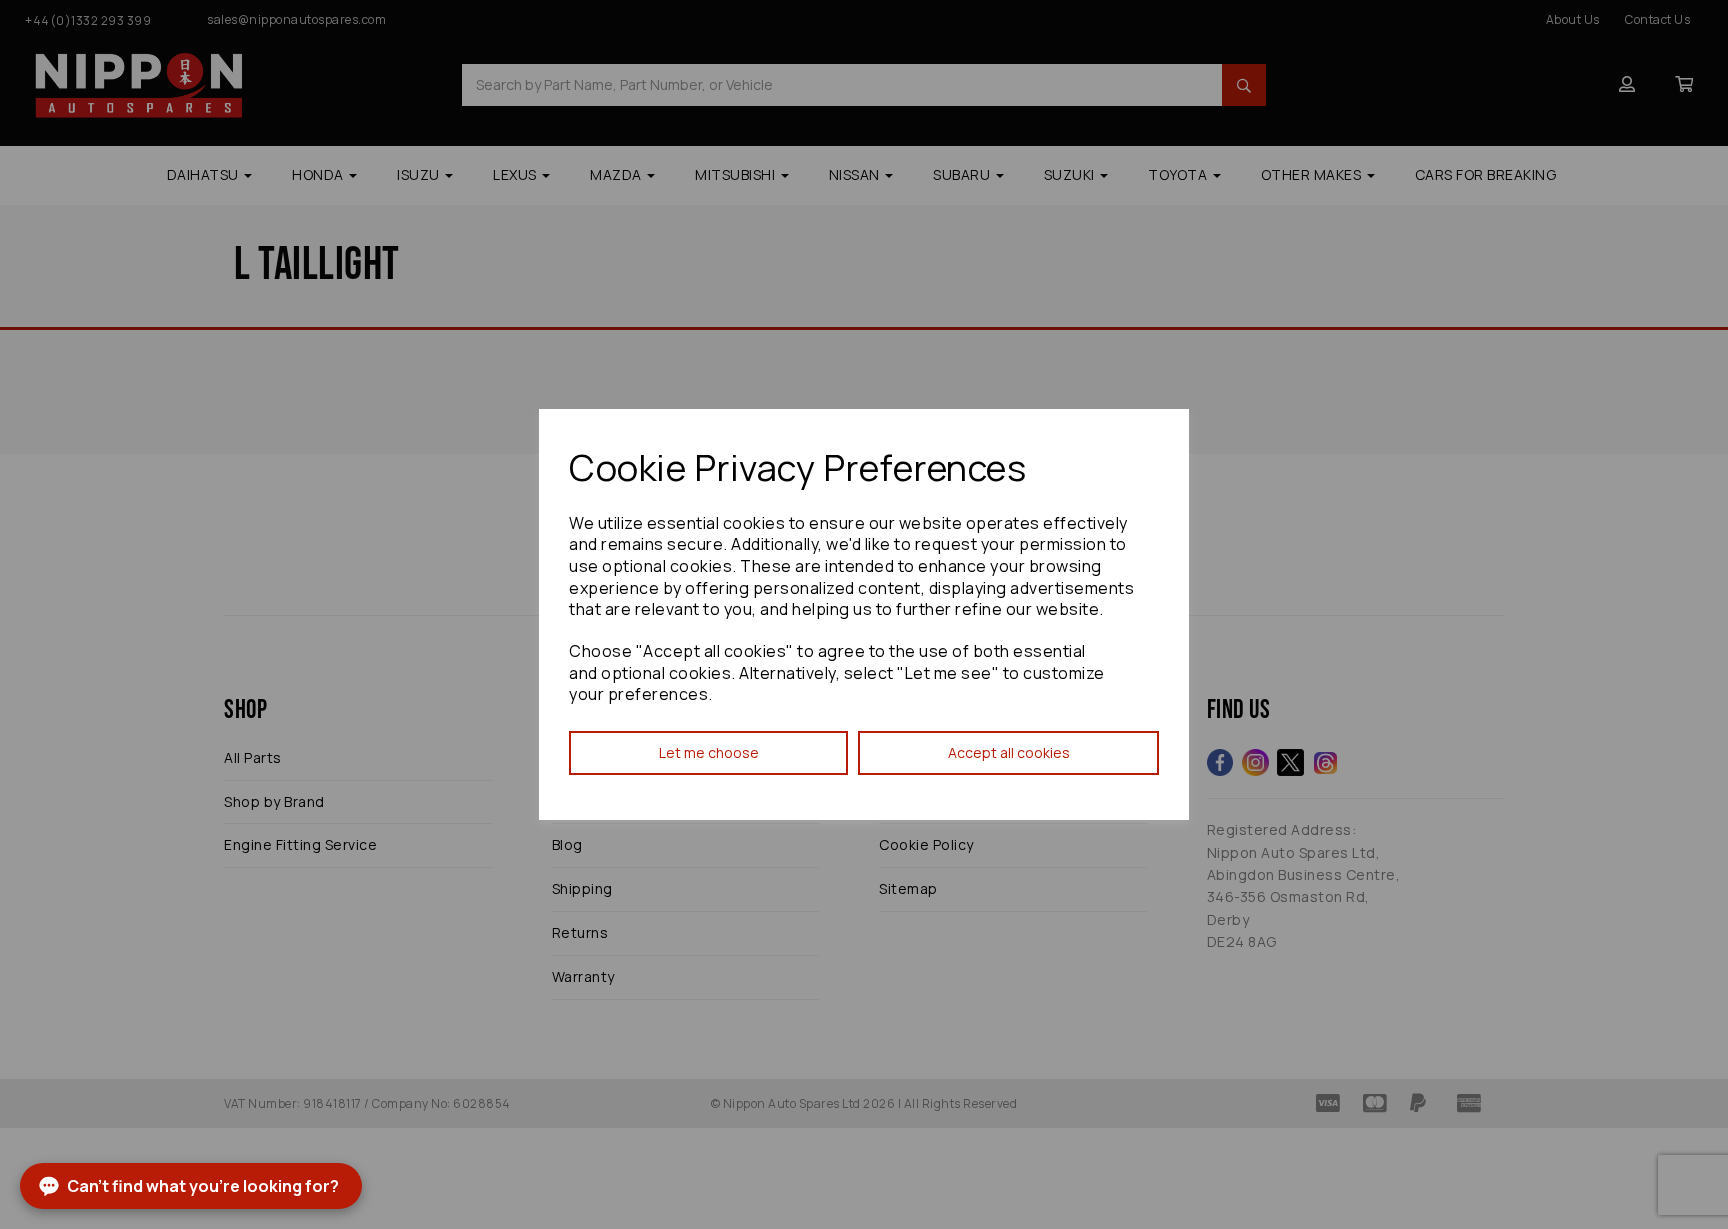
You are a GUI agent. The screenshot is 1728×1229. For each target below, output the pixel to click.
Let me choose (709, 752)
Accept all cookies (1009, 752)
